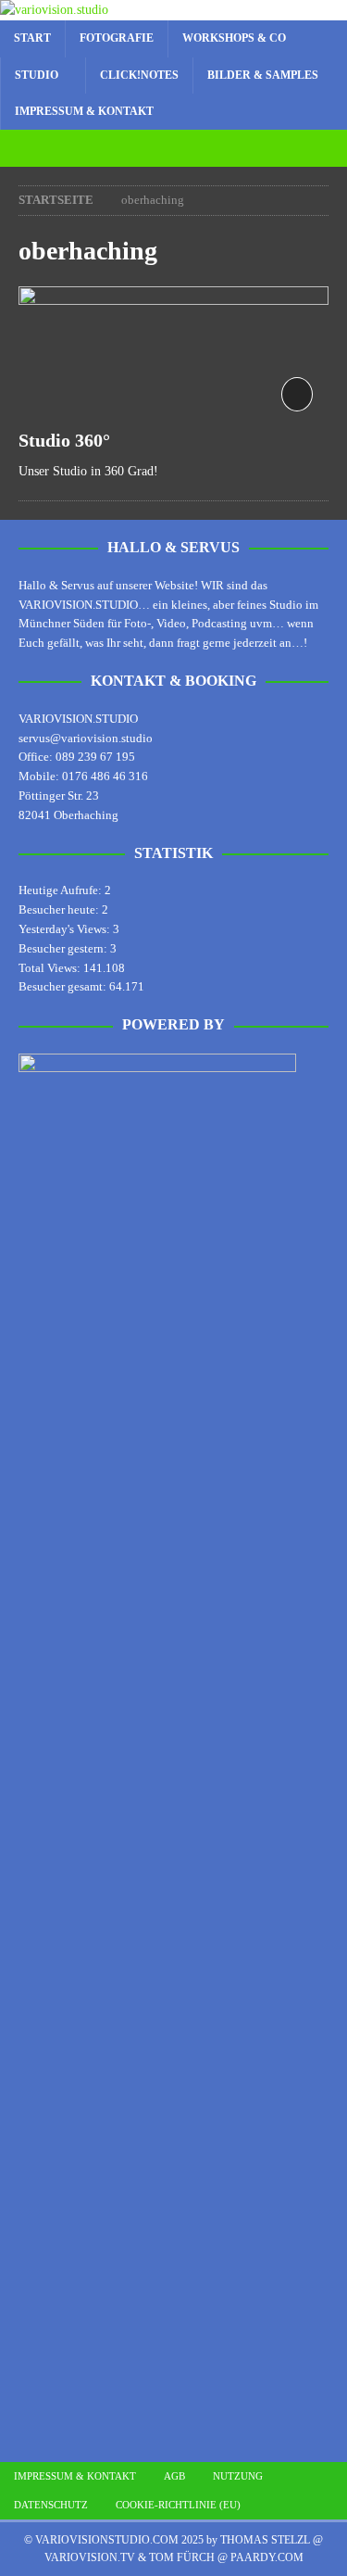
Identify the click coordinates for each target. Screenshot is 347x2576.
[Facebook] (192, 148)
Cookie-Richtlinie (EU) (178, 2505)
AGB (174, 2476)
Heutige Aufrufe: (62, 890)
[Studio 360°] (173, 352)
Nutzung (238, 2476)
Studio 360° (64, 440)
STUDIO (37, 75)
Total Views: (51, 968)
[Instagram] (156, 148)
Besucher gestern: (64, 948)
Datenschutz (51, 2505)
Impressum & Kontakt (84, 111)
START (32, 38)
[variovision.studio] (54, 10)
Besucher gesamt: (64, 986)
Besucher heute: (60, 909)
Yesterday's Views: (66, 929)
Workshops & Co (234, 38)
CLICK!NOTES (139, 75)
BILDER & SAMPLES (263, 75)
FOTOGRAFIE (117, 38)
